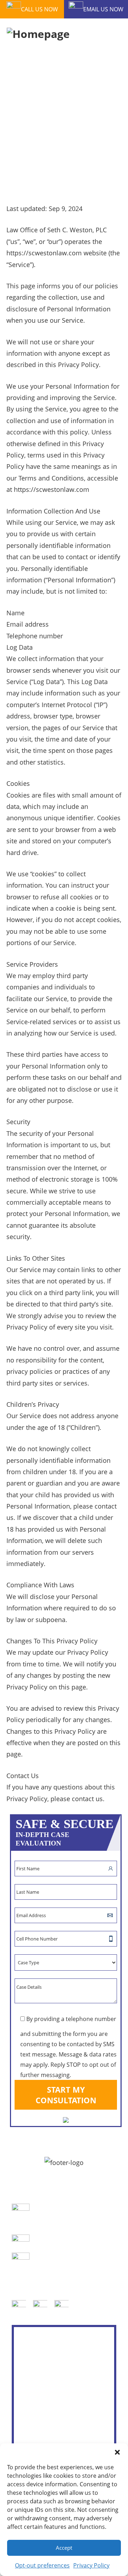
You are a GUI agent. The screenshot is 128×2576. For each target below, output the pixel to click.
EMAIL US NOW (103, 9)
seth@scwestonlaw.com (65, 2261)
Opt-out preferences (42, 2565)
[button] (117, 2452)
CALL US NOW (39, 9)
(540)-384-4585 (55, 2243)
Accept (64, 2548)
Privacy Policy (91, 2565)
